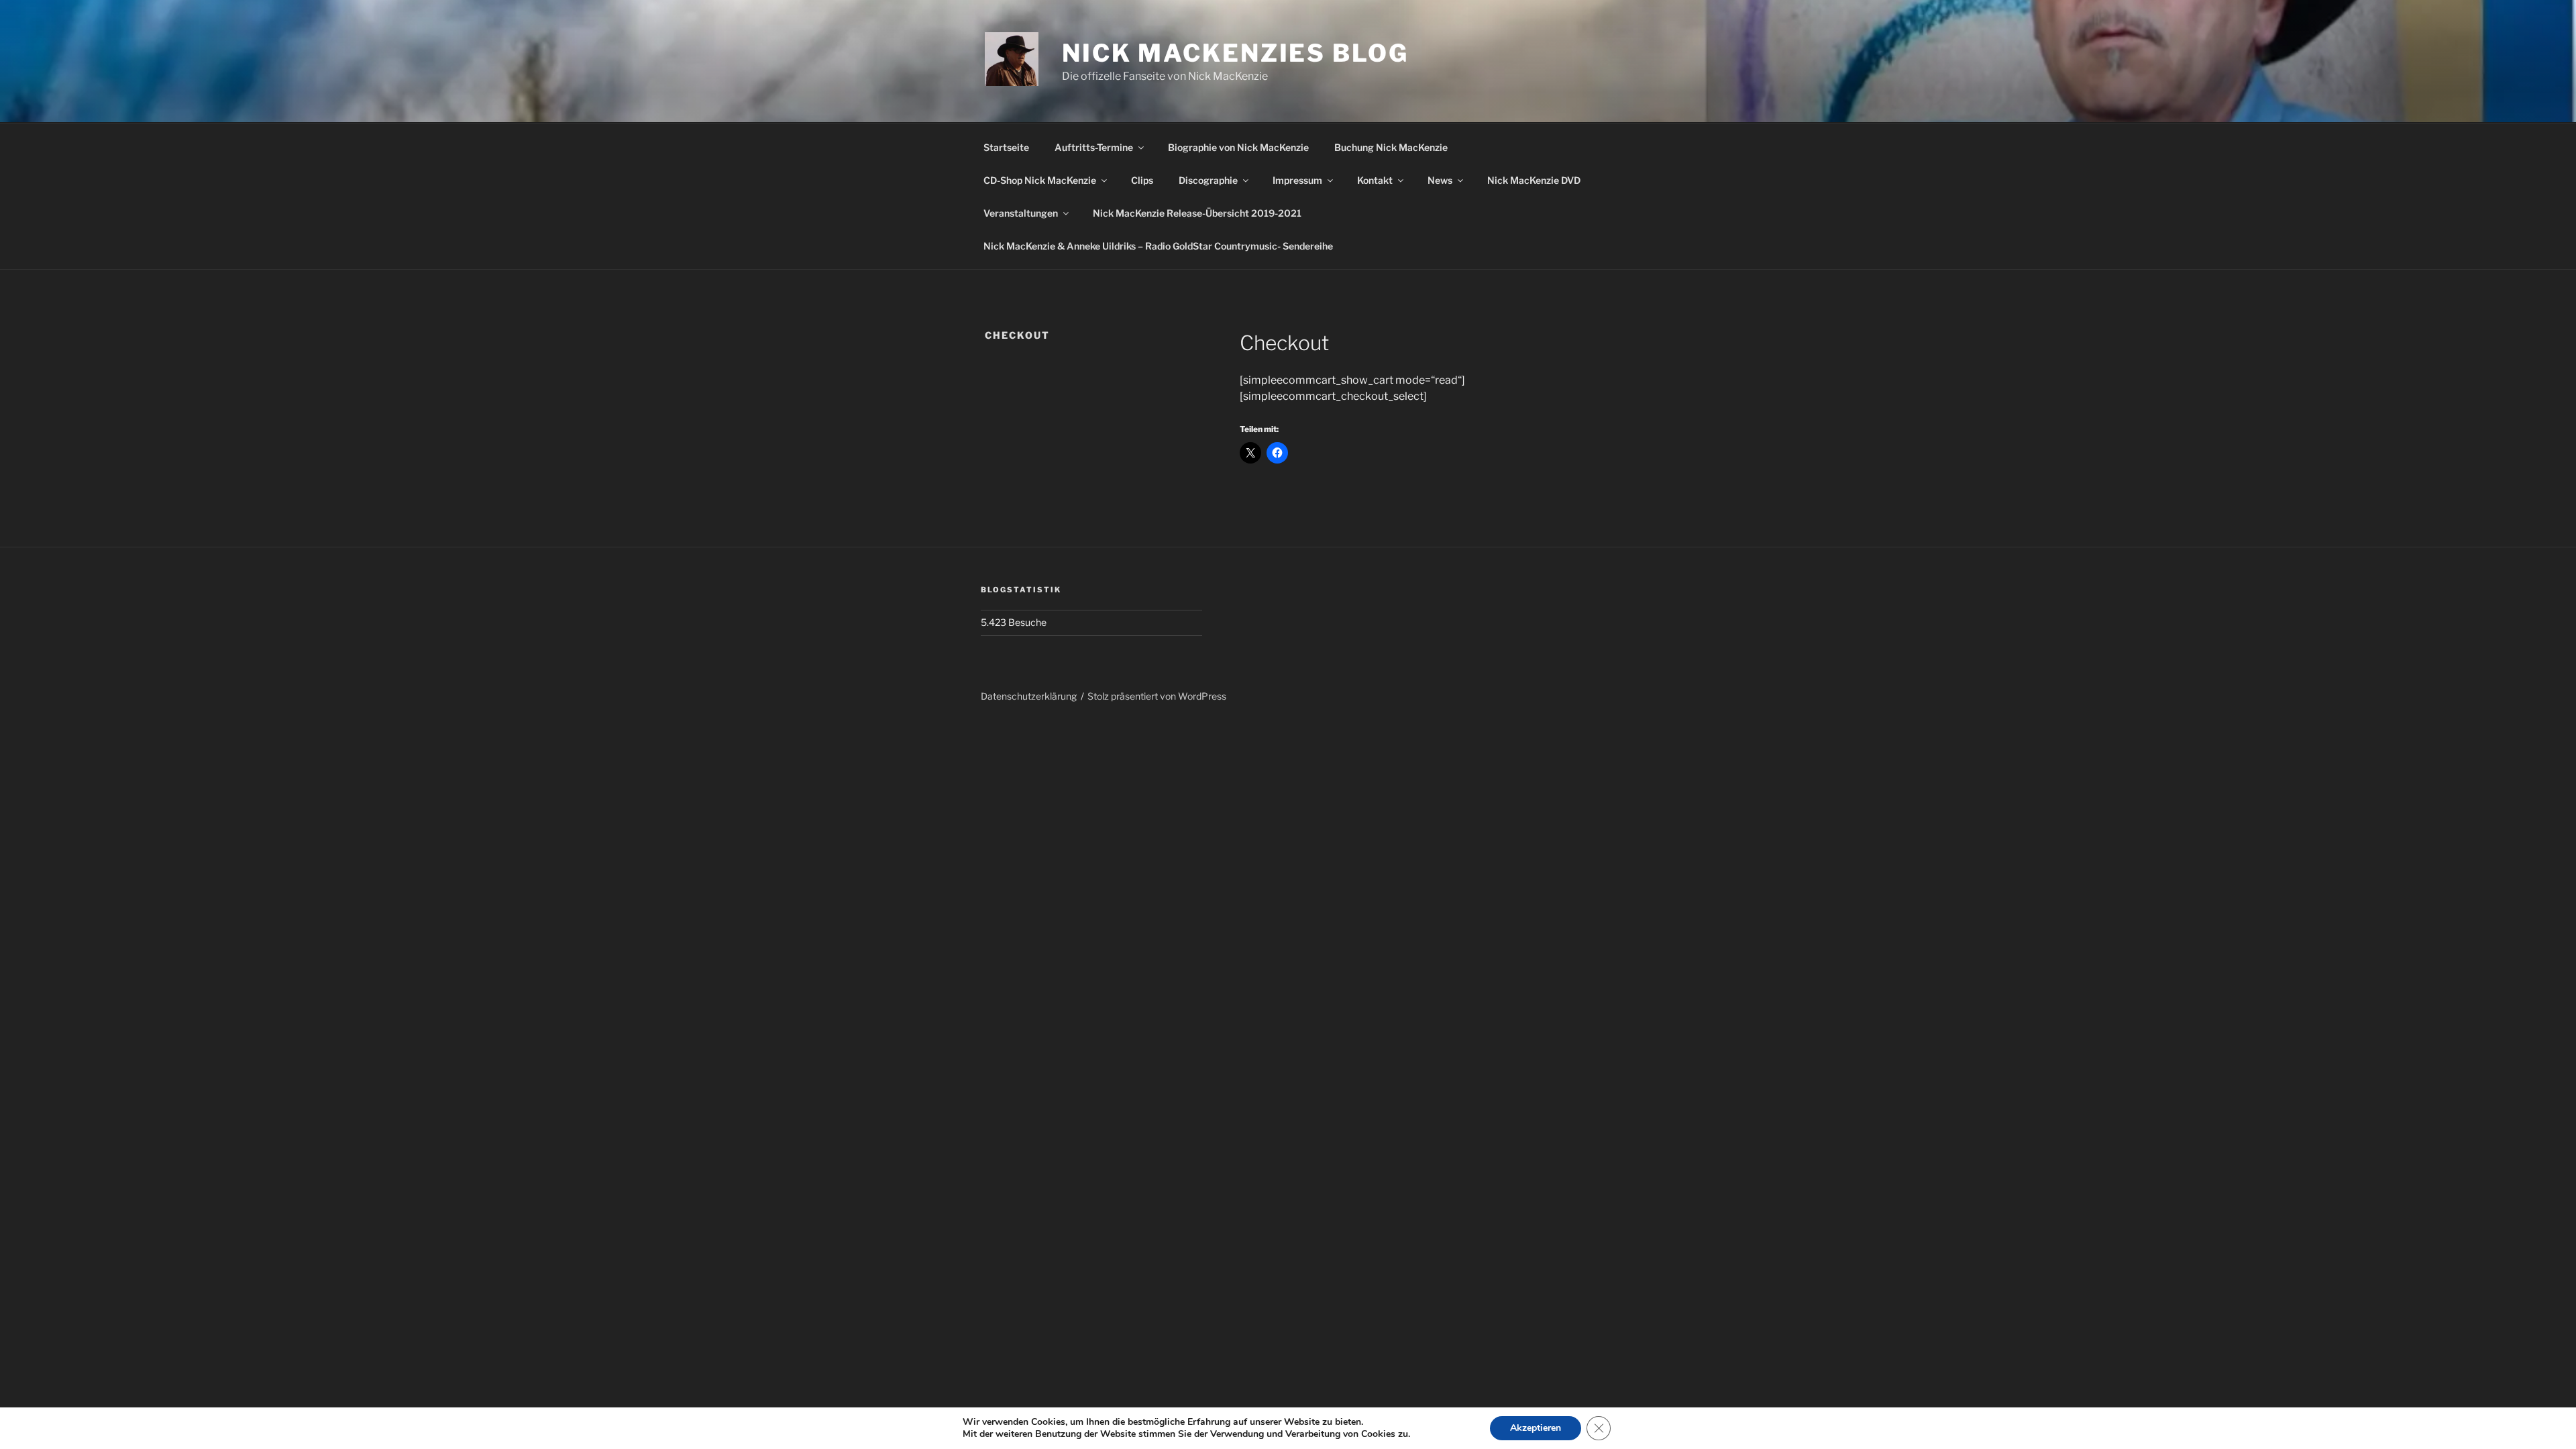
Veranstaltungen (1021, 213)
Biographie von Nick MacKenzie (1238, 147)
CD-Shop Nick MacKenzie (1040, 180)
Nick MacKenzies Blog (1235, 53)
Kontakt (1375, 180)
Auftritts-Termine (1094, 147)
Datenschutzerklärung (1029, 696)
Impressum (1297, 180)
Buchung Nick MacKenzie (1391, 147)
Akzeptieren (1536, 1428)
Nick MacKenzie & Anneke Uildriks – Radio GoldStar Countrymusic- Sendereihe (1158, 246)
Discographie (1208, 180)
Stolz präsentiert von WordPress (1157, 696)
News (1440, 180)
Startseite (1006, 147)
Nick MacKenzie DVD (1534, 180)
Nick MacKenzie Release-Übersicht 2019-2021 (1197, 213)
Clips (1142, 180)
